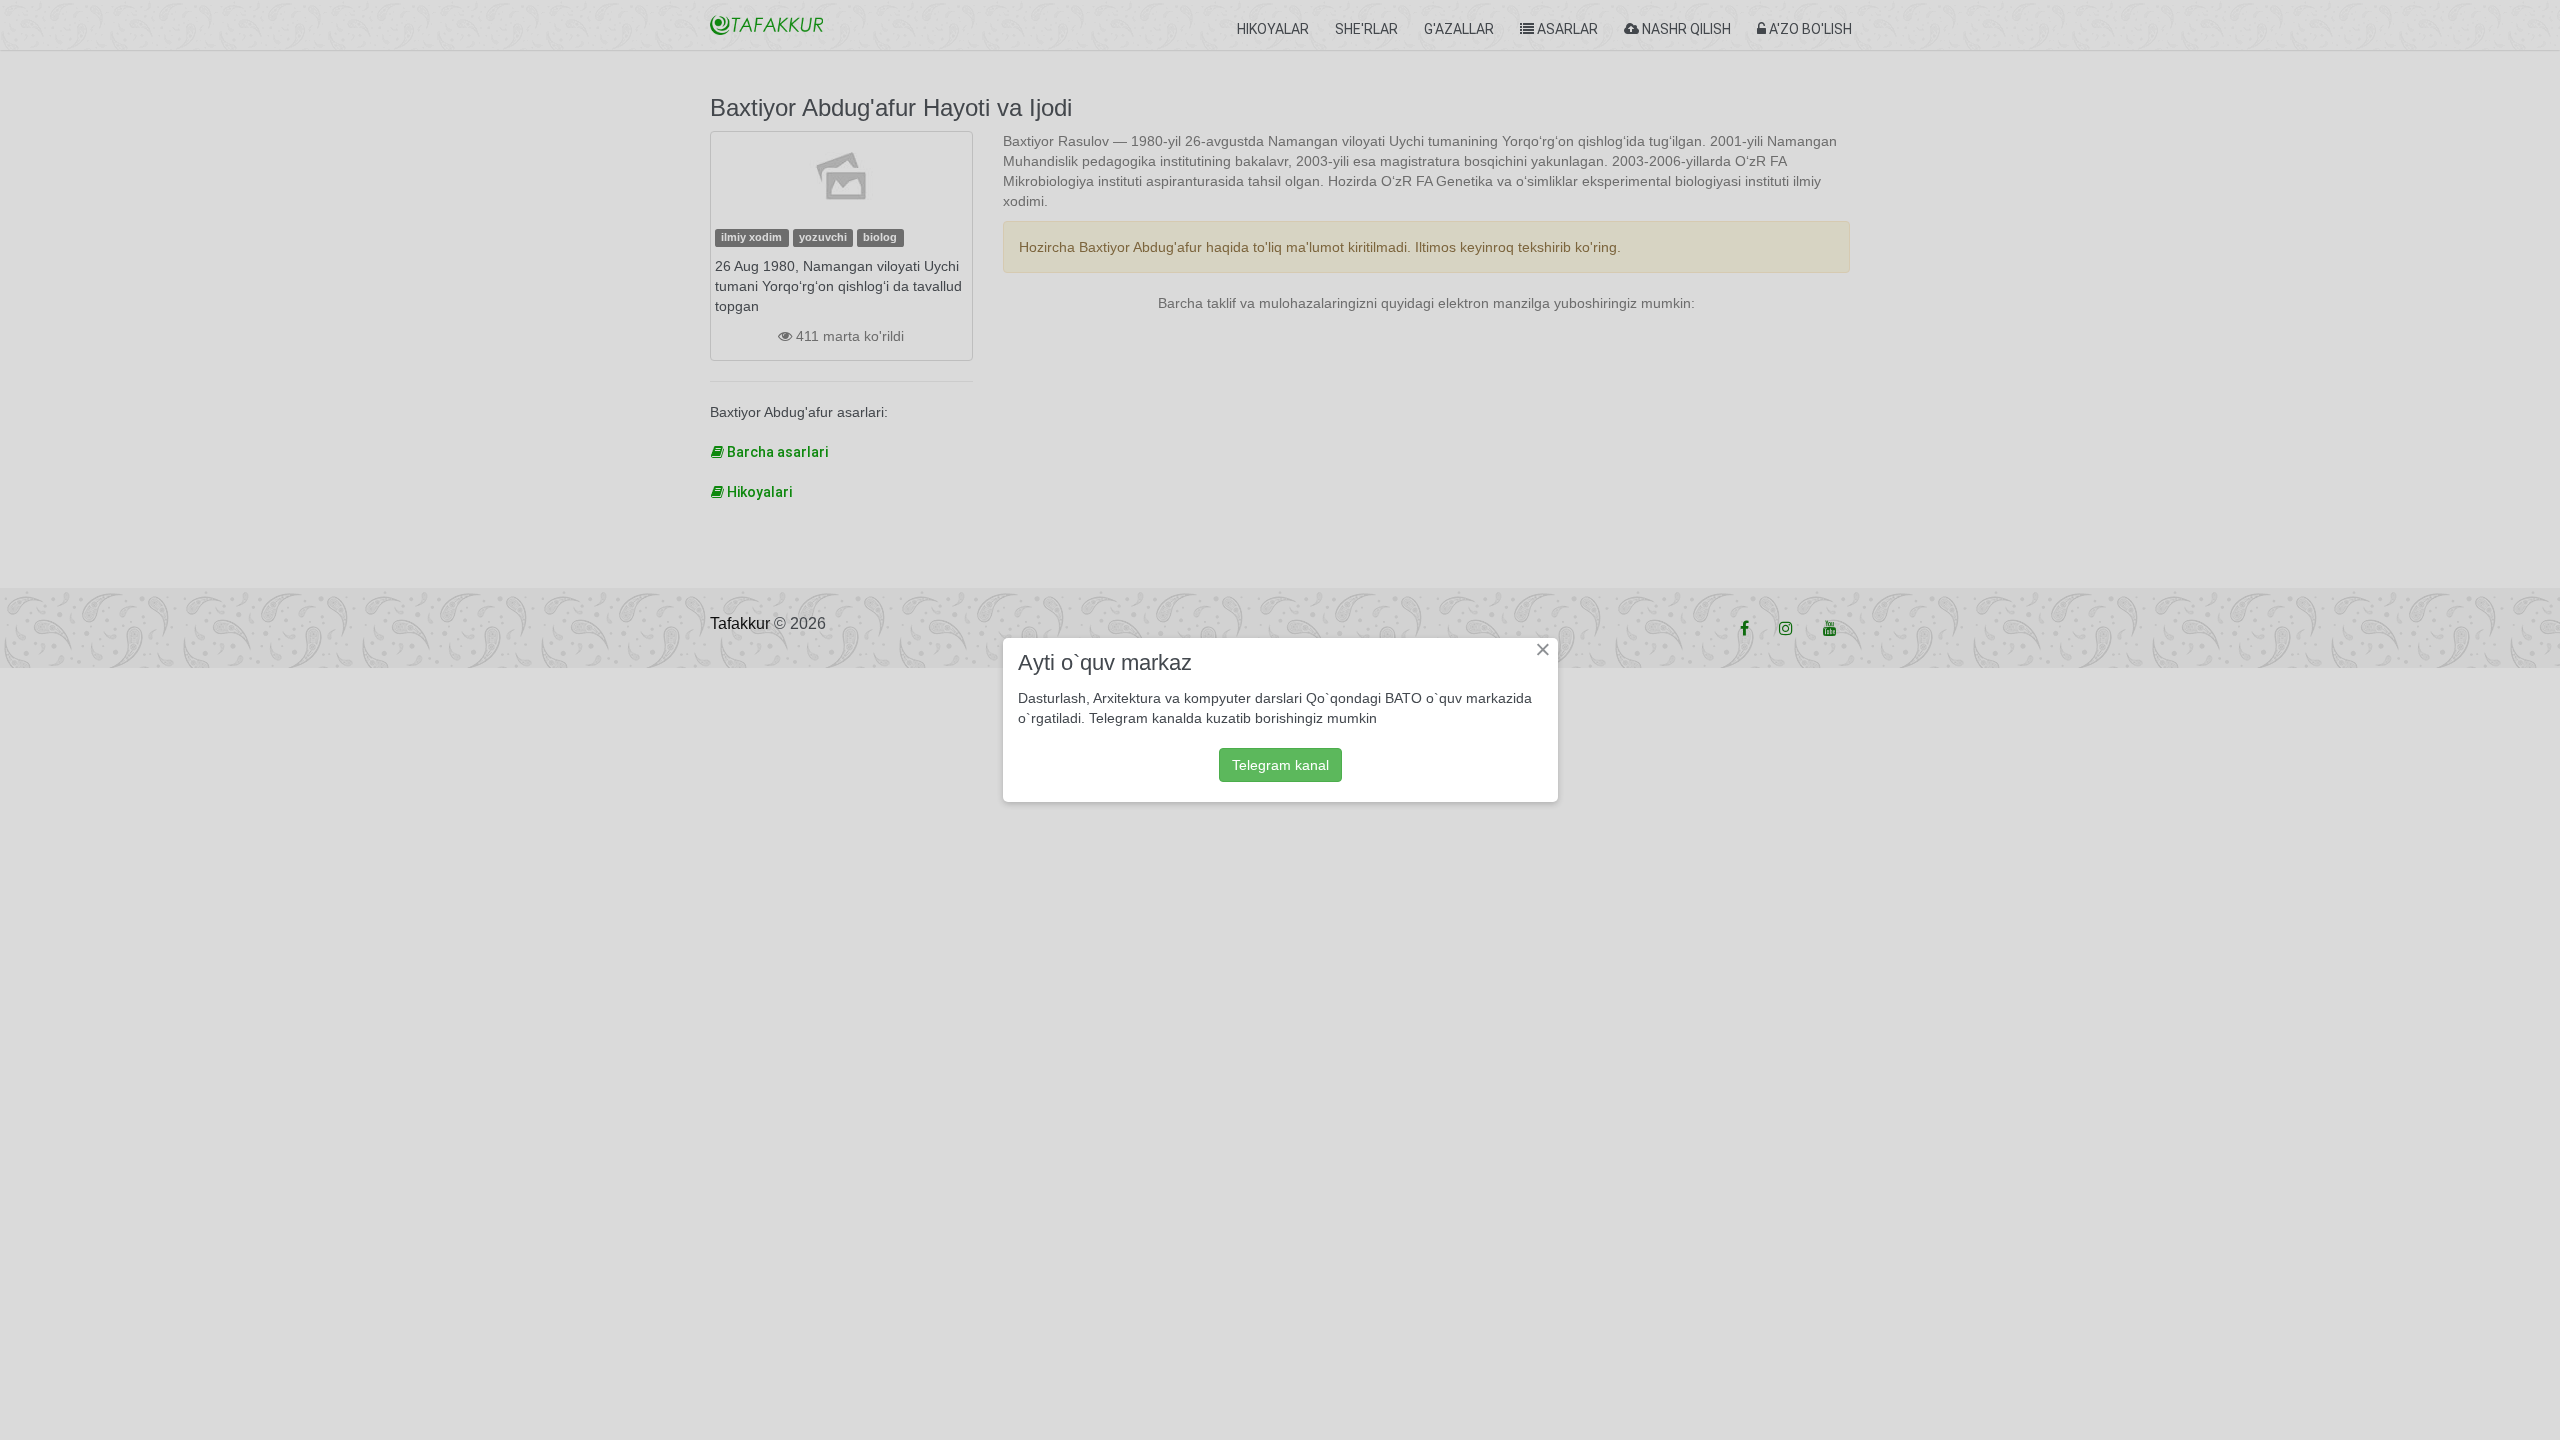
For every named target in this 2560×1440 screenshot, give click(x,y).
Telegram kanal (1280, 765)
